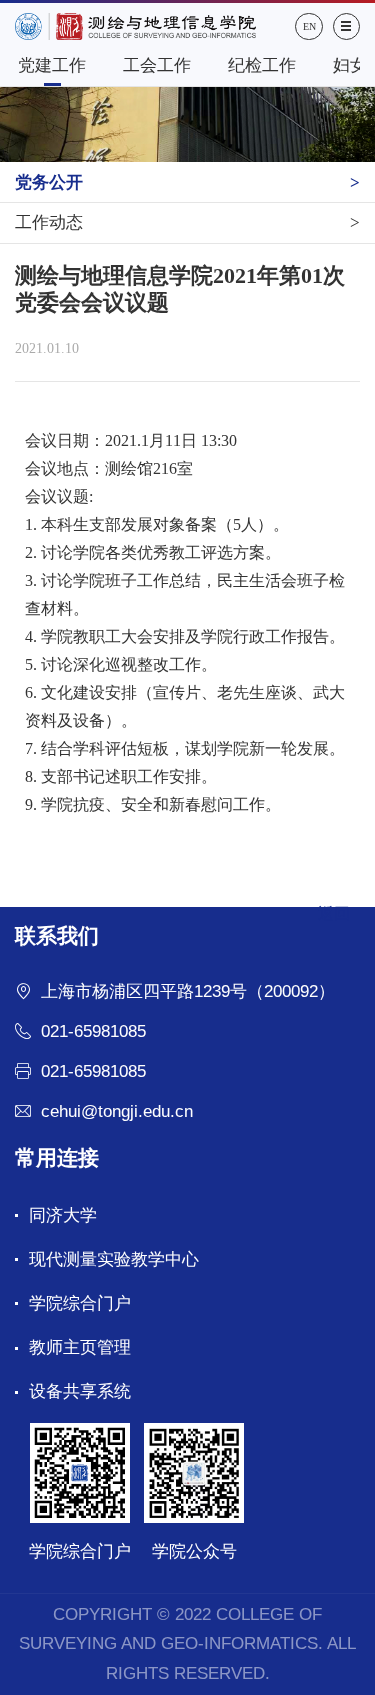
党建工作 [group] (52, 65)
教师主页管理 (80, 1347)
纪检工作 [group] (262, 65)
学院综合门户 (80, 1303)
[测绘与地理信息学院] (155, 26)
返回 (334, 913)
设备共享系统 (80, 1391)
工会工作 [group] (157, 65)
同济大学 (63, 1215)
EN (309, 26)
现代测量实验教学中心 (114, 1259)
